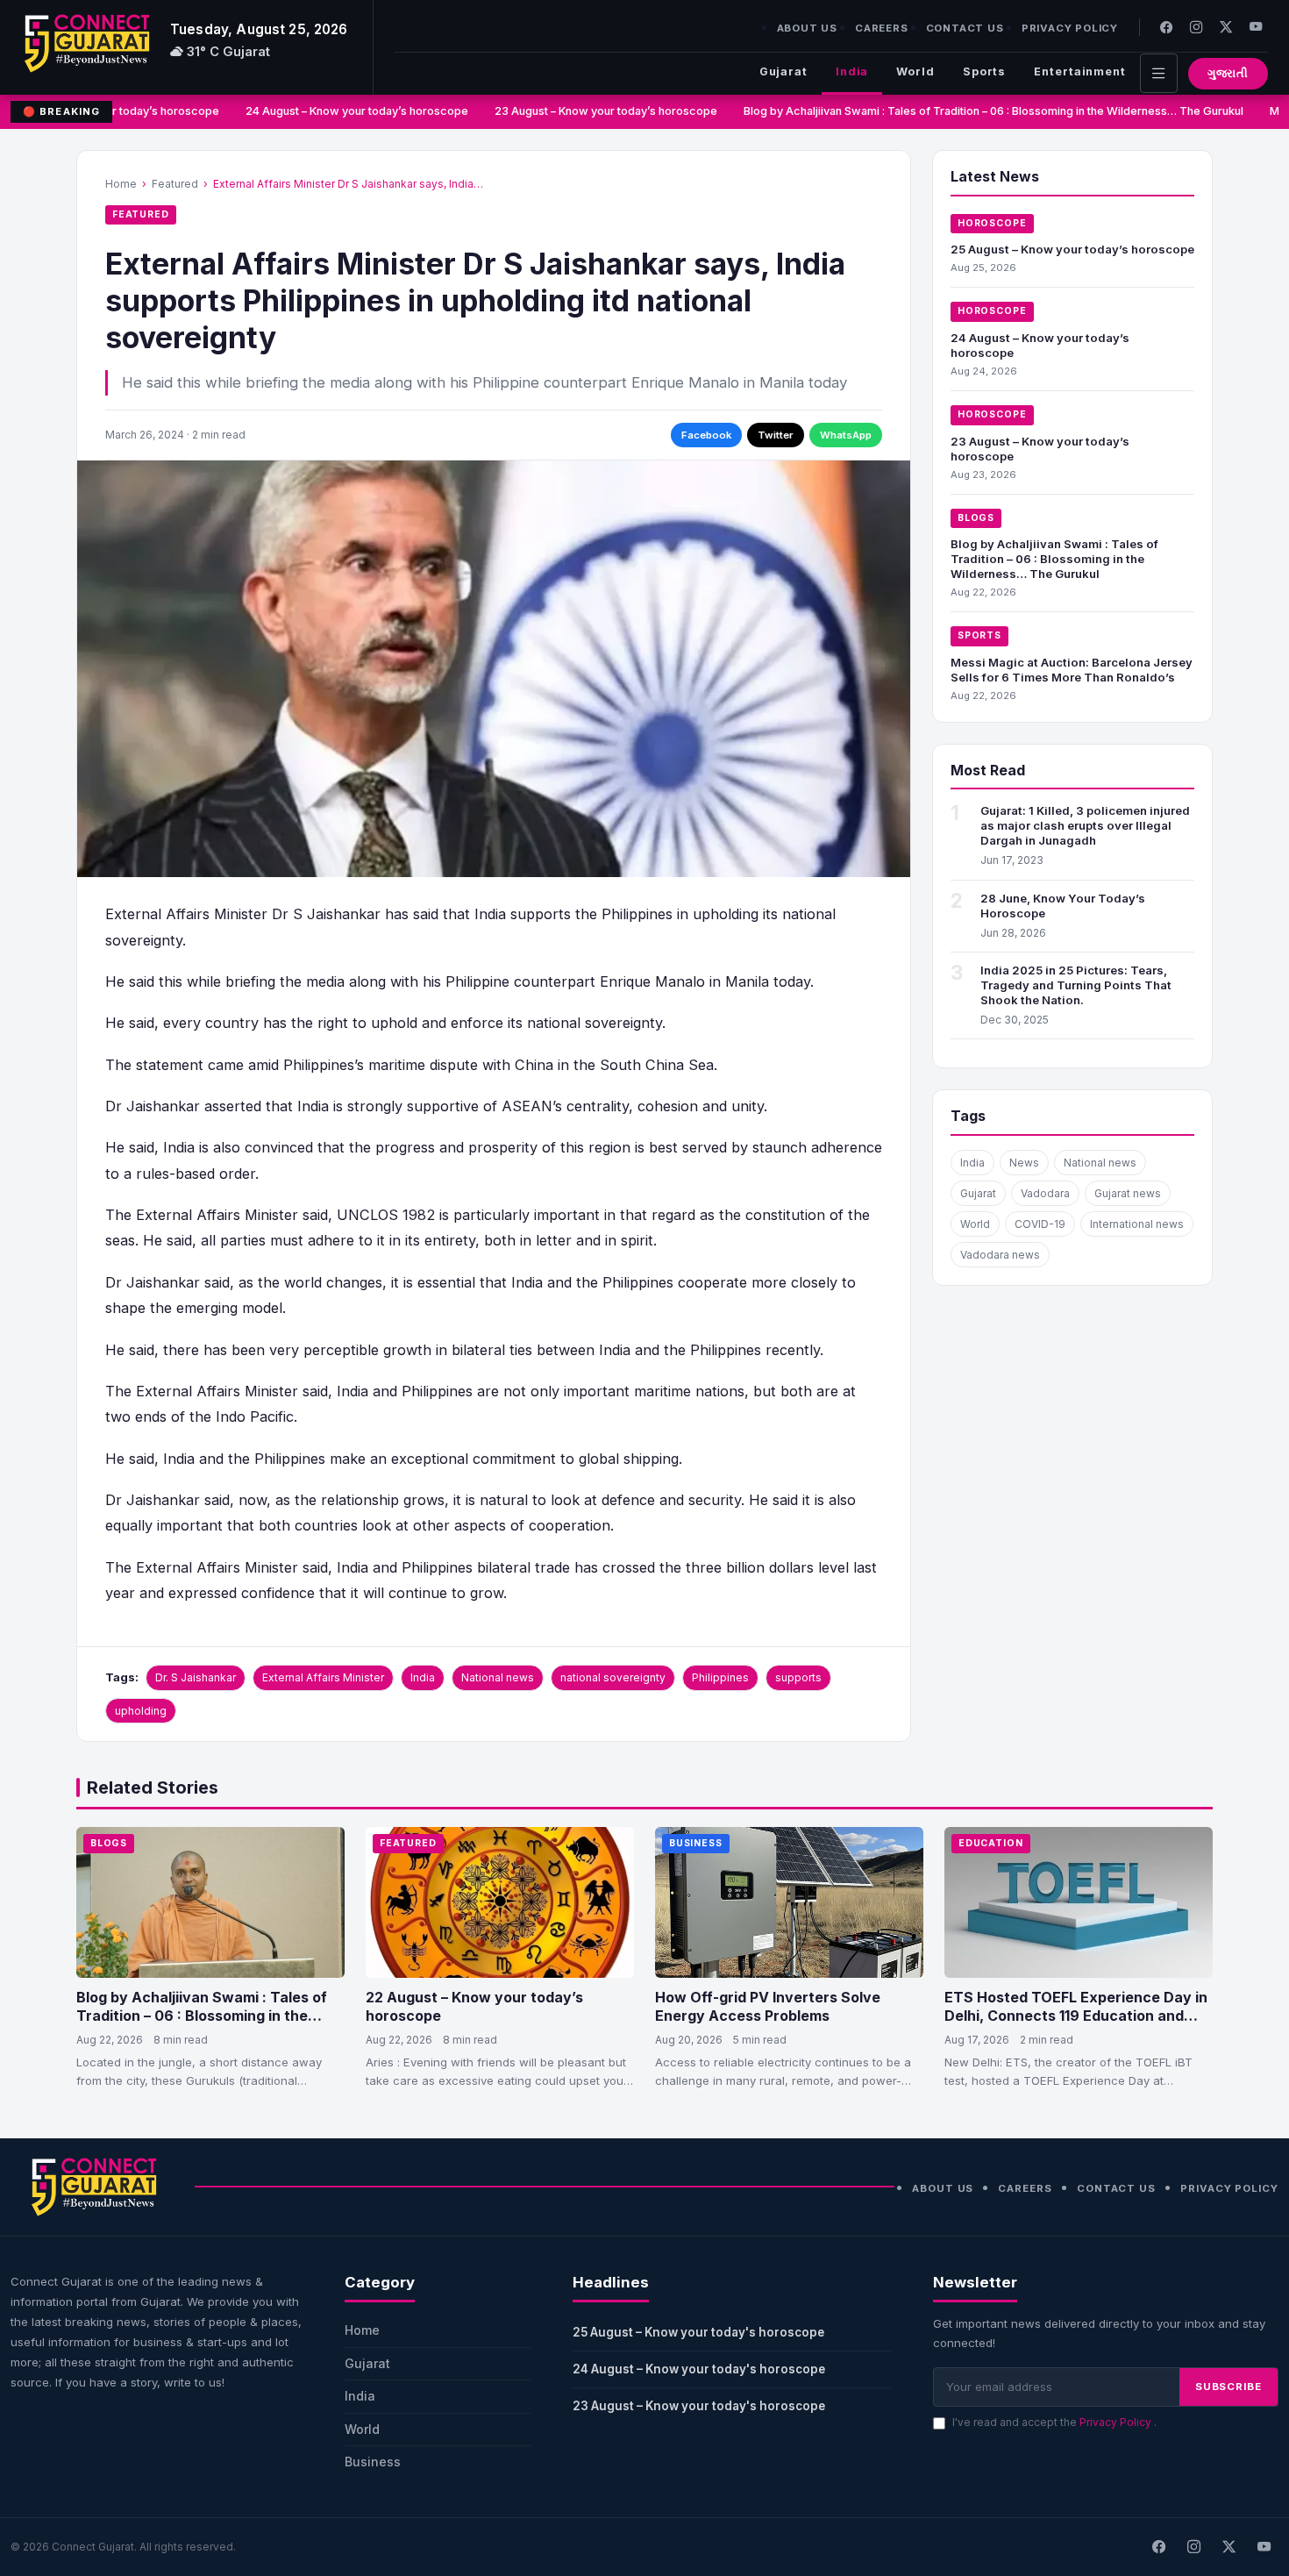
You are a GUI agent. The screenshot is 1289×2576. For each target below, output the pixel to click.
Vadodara (1045, 1193)
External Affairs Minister (323, 1677)
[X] (1228, 2547)
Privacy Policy (1070, 28)
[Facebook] (1166, 27)
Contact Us (965, 28)
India (852, 71)
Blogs (976, 518)
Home (121, 184)
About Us (807, 28)
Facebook (706, 435)
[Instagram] (1196, 27)
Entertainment (1080, 71)
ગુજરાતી (1228, 73)
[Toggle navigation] (1159, 73)
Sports (984, 71)
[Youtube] (1256, 27)
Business (696, 1843)
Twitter (776, 435)
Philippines (720, 1677)
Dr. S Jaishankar (196, 1677)
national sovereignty (613, 1677)
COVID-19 (1040, 1224)
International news (1137, 1224)
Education (991, 1843)
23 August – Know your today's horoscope (699, 2406)
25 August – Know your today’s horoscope (1072, 249)
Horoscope (992, 223)
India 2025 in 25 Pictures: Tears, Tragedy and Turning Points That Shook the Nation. (1076, 985)
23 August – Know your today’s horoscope (590, 111)
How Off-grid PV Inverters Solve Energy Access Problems (768, 2007)
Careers (882, 28)
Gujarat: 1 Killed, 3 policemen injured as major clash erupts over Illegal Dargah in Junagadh (1085, 825)
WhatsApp (846, 435)
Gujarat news (1128, 1193)
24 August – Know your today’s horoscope (341, 111)
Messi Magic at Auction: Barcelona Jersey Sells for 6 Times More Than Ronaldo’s (1072, 670)
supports (798, 1677)
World (915, 71)
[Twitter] (1226, 27)
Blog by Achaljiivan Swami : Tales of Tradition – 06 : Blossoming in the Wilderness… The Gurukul (978, 111)
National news (498, 1677)
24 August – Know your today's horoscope (699, 2369)
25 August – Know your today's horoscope (698, 2332)
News (1024, 1163)
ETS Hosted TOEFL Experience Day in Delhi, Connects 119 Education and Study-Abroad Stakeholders (1076, 2016)
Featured (175, 184)
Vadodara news (1000, 1255)
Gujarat (783, 71)
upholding (141, 1711)
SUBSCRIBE (1228, 2387)
